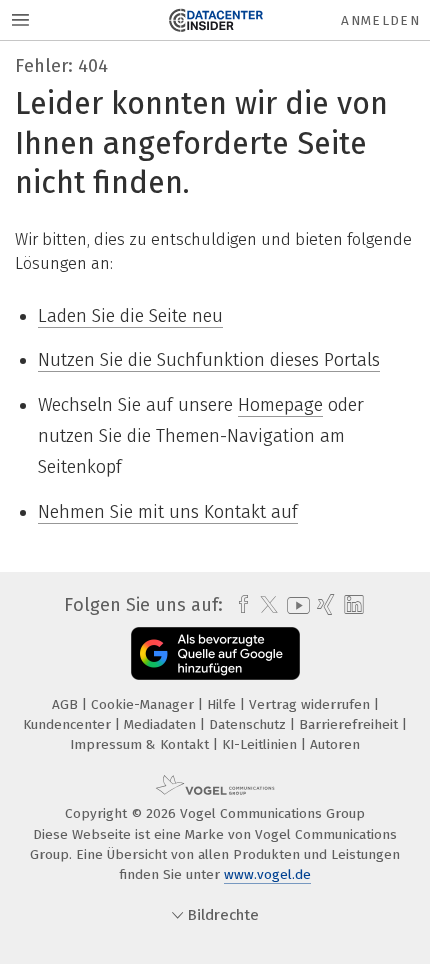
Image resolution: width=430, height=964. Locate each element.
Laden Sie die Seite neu (130, 316)
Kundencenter (69, 724)
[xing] (323, 605)
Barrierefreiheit (350, 724)
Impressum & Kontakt (141, 744)
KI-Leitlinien (261, 744)
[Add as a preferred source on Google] (215, 653)
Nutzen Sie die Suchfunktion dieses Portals (209, 360)
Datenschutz (249, 724)
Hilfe (223, 704)
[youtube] (295, 605)
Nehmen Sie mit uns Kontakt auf (168, 512)
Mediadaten (162, 724)
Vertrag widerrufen (311, 704)
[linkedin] (351, 605)
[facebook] (238, 605)
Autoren (335, 744)
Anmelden (380, 20)
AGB (67, 704)
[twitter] (264, 605)
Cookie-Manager (144, 704)
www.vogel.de (267, 874)
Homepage (280, 405)
